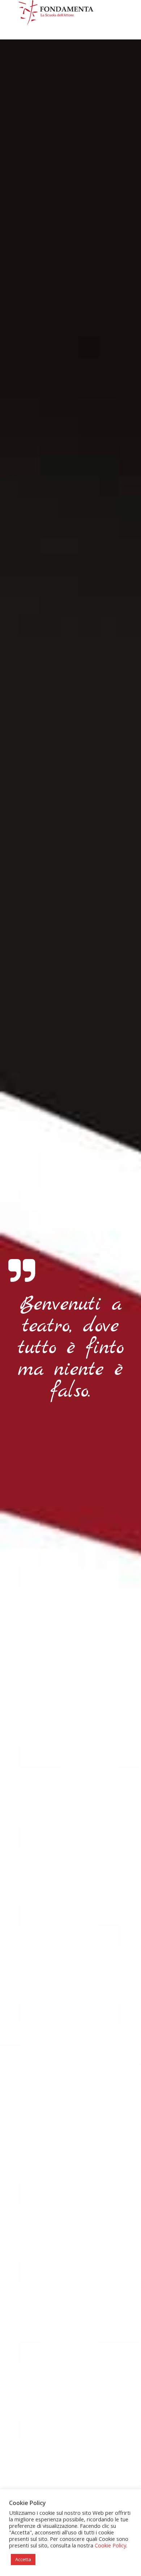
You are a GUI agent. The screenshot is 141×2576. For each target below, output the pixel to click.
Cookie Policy (110, 2545)
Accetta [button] (23, 2559)
